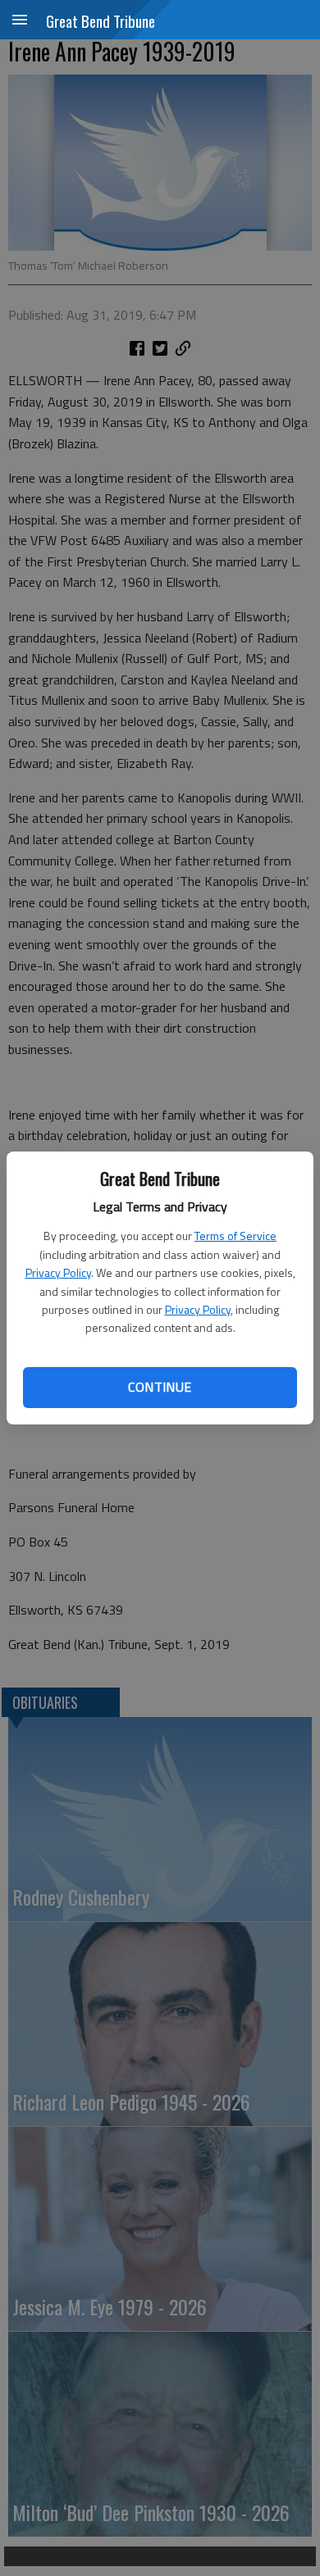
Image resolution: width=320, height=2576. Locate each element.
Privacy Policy (58, 1272)
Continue (160, 1387)
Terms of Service (235, 1236)
